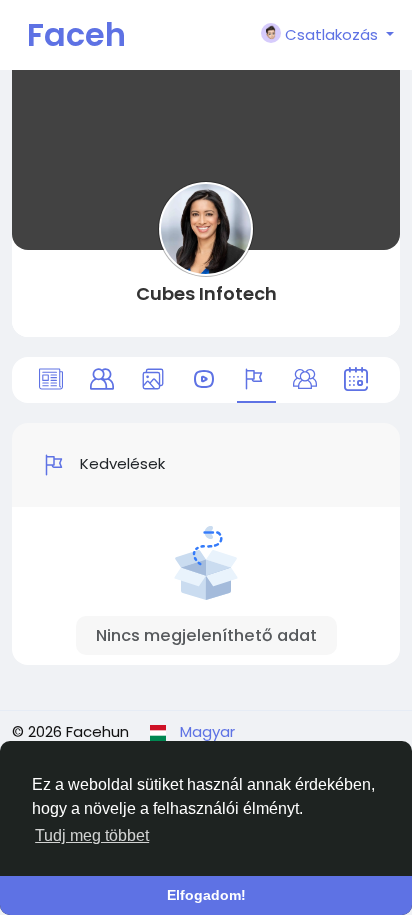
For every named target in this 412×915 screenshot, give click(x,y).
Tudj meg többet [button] (92, 835)
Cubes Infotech (206, 293)
